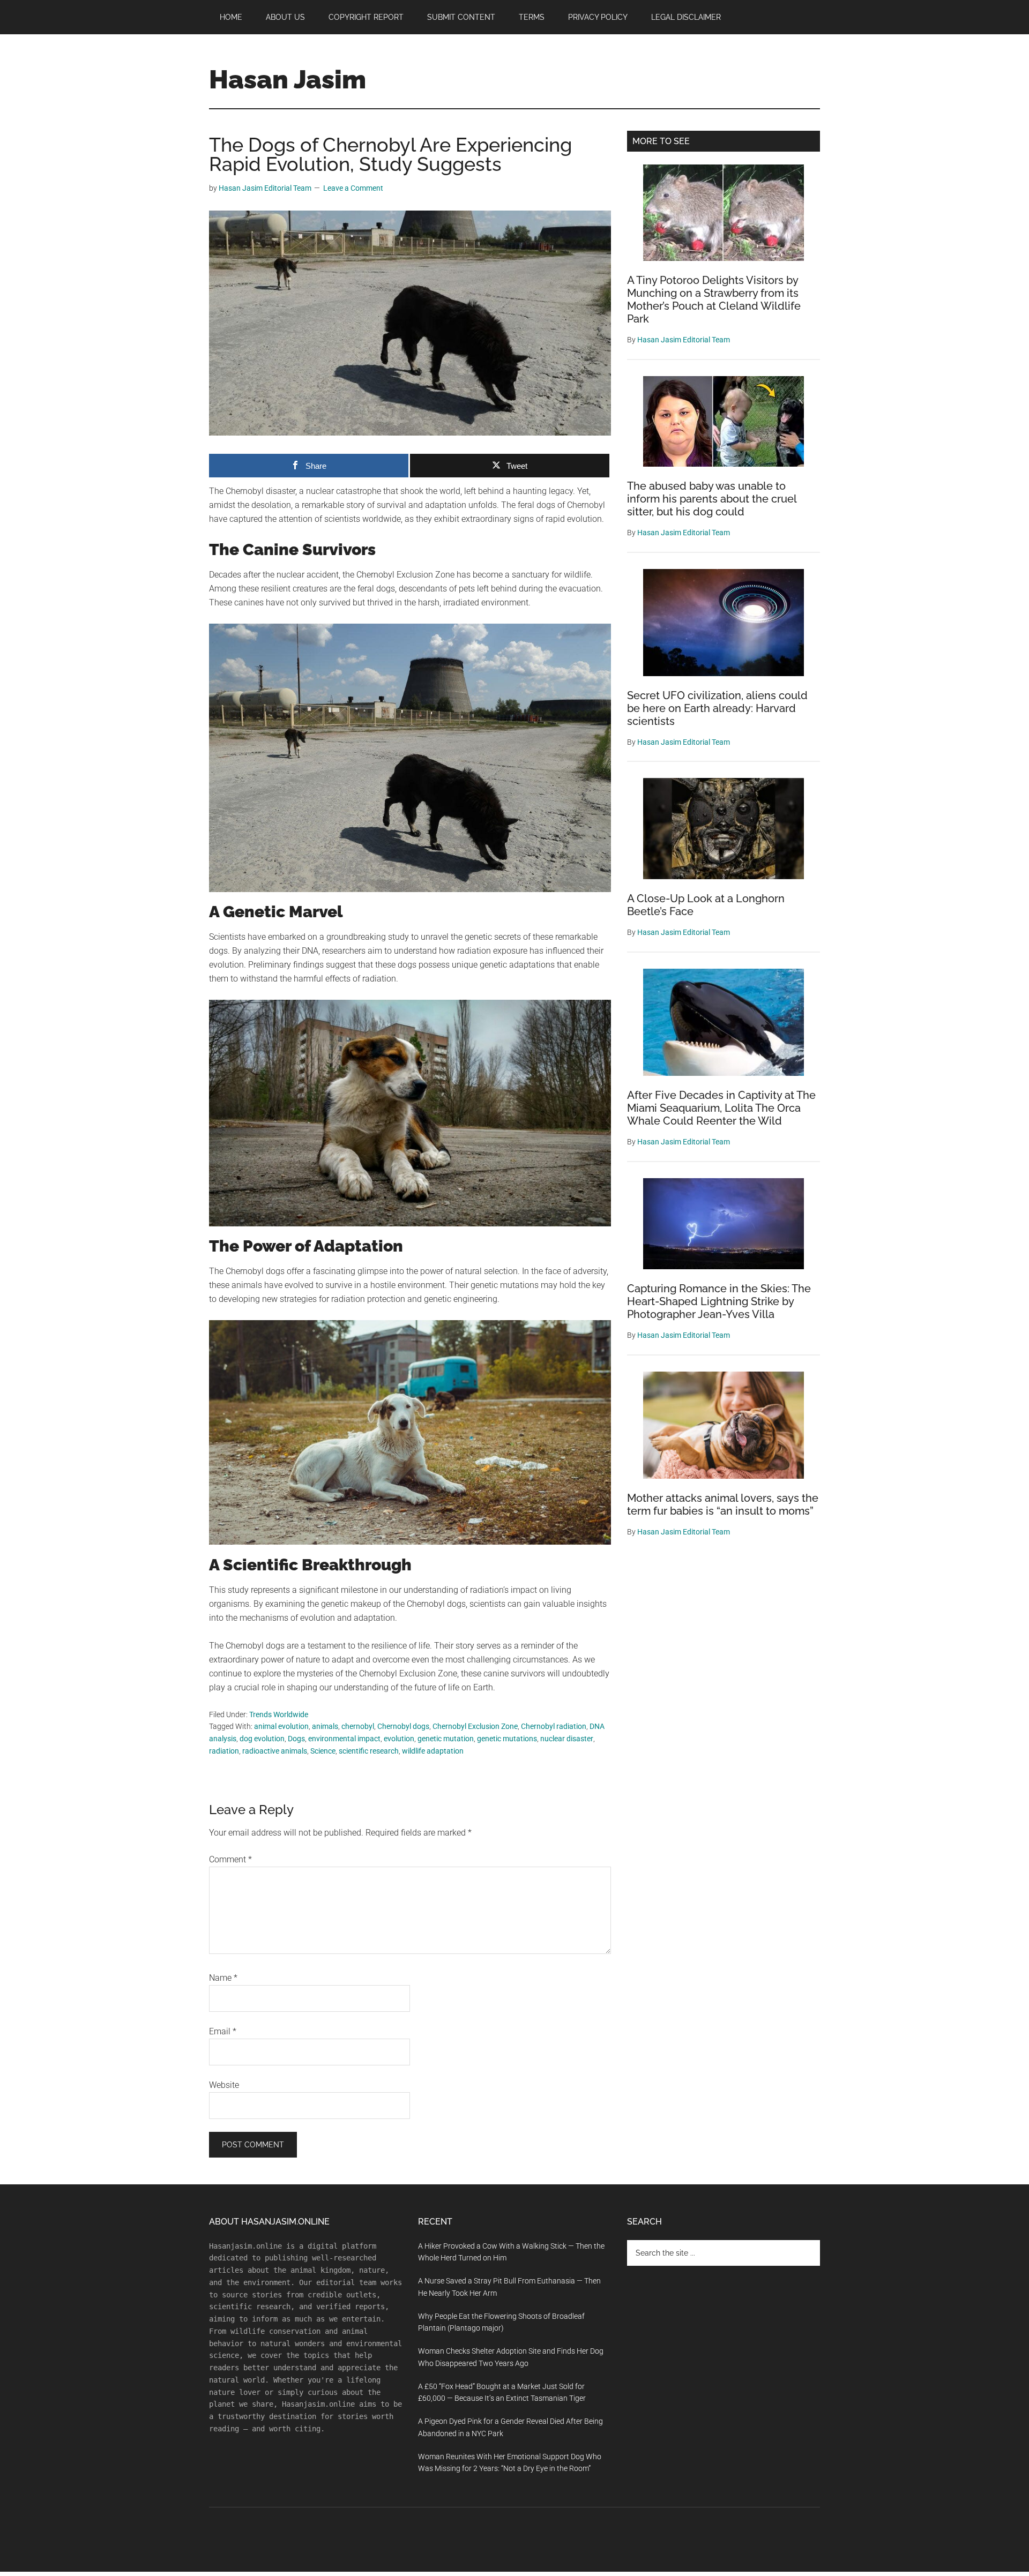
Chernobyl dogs (403, 1726)
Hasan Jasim (288, 79)
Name (223, 1978)
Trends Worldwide (279, 1714)
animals (325, 1726)
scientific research (369, 1751)
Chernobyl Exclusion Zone (475, 1726)
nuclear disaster (567, 1739)
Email (223, 2031)
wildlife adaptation (433, 1751)
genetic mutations (507, 1739)
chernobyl (358, 1726)
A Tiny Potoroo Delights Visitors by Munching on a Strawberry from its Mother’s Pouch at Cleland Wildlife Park (714, 299)
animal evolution (281, 1726)
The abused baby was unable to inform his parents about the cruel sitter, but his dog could (712, 499)
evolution (399, 1739)
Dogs (296, 1739)
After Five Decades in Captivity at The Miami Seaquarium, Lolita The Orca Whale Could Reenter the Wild (721, 1108)
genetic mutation (446, 1739)
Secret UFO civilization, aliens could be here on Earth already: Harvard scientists (717, 708)
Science (323, 1751)
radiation (224, 1751)
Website (224, 2085)
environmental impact (344, 1739)
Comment (230, 1859)
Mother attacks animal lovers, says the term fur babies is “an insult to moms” (723, 1504)
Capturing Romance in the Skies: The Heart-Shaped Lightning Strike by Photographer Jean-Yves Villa (719, 1301)
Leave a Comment (353, 188)
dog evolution (262, 1739)
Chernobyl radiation (554, 1726)
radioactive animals (275, 1751)
